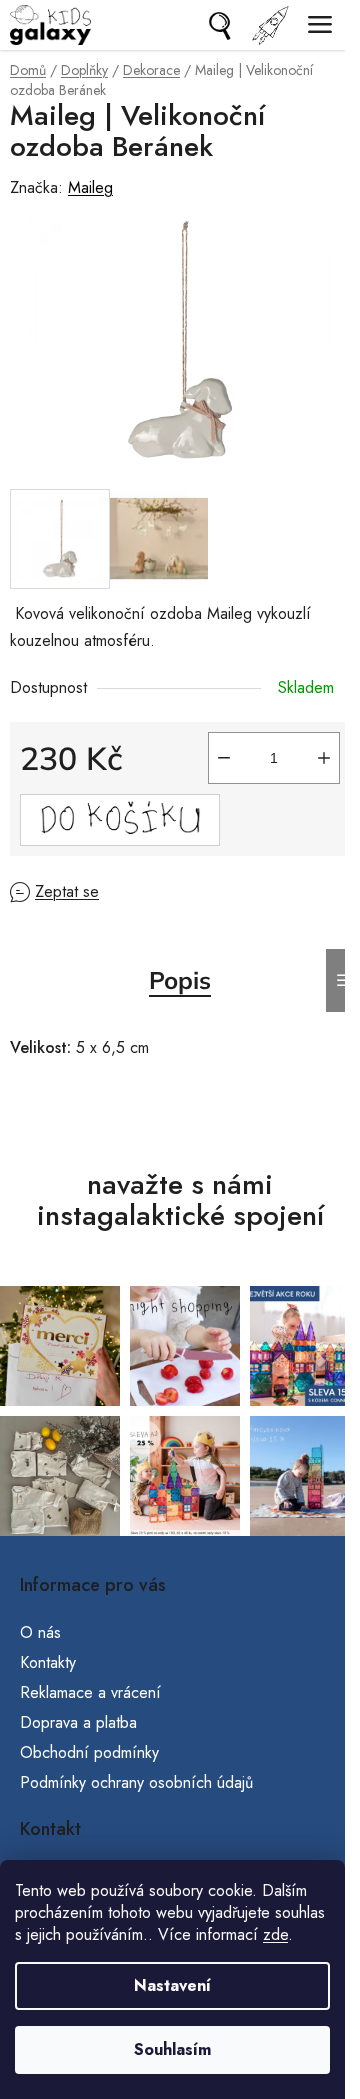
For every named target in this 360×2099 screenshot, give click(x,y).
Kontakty (48, 1662)
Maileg (90, 187)
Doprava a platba (78, 1722)
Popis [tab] (180, 980)
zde (275, 1934)
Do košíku (120, 820)
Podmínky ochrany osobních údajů (136, 1782)
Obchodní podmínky (89, 1752)
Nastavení (172, 1985)
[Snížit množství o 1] (224, 758)
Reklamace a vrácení (90, 1692)
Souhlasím (172, 2049)
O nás (40, 1632)
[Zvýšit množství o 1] (324, 758)
